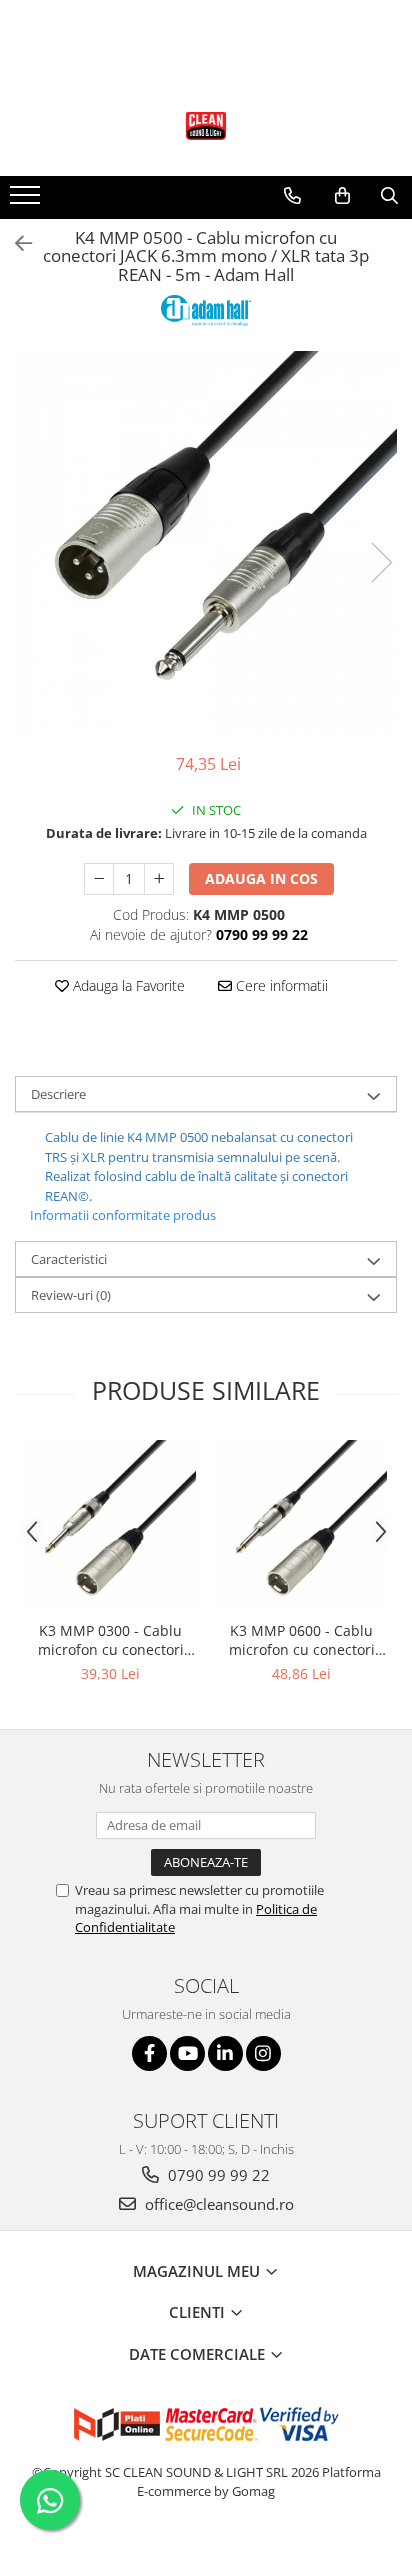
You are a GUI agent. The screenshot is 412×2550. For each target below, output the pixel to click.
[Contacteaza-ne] (292, 196)
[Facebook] (149, 2053)
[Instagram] (263, 2053)
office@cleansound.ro (217, 2204)
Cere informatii (280, 985)
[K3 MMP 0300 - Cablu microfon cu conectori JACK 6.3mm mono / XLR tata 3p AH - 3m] (110, 1525)
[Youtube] (187, 2053)
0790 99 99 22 (217, 2175)
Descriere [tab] (58, 1094)
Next (381, 562)
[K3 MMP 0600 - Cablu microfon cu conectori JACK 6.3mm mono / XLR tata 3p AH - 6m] (301, 1525)
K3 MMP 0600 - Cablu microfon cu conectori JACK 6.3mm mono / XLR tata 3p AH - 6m (302, 1640)
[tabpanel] (206, 542)
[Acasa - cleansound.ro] (206, 126)
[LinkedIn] (225, 2053)
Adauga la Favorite (127, 985)
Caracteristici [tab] (69, 1259)
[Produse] (27, 201)
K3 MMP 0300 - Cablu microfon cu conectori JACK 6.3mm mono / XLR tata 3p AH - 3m (111, 1640)
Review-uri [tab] (71, 1295)
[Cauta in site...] (389, 196)
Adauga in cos (261, 878)
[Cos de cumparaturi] (342, 196)
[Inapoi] (15, 243)
